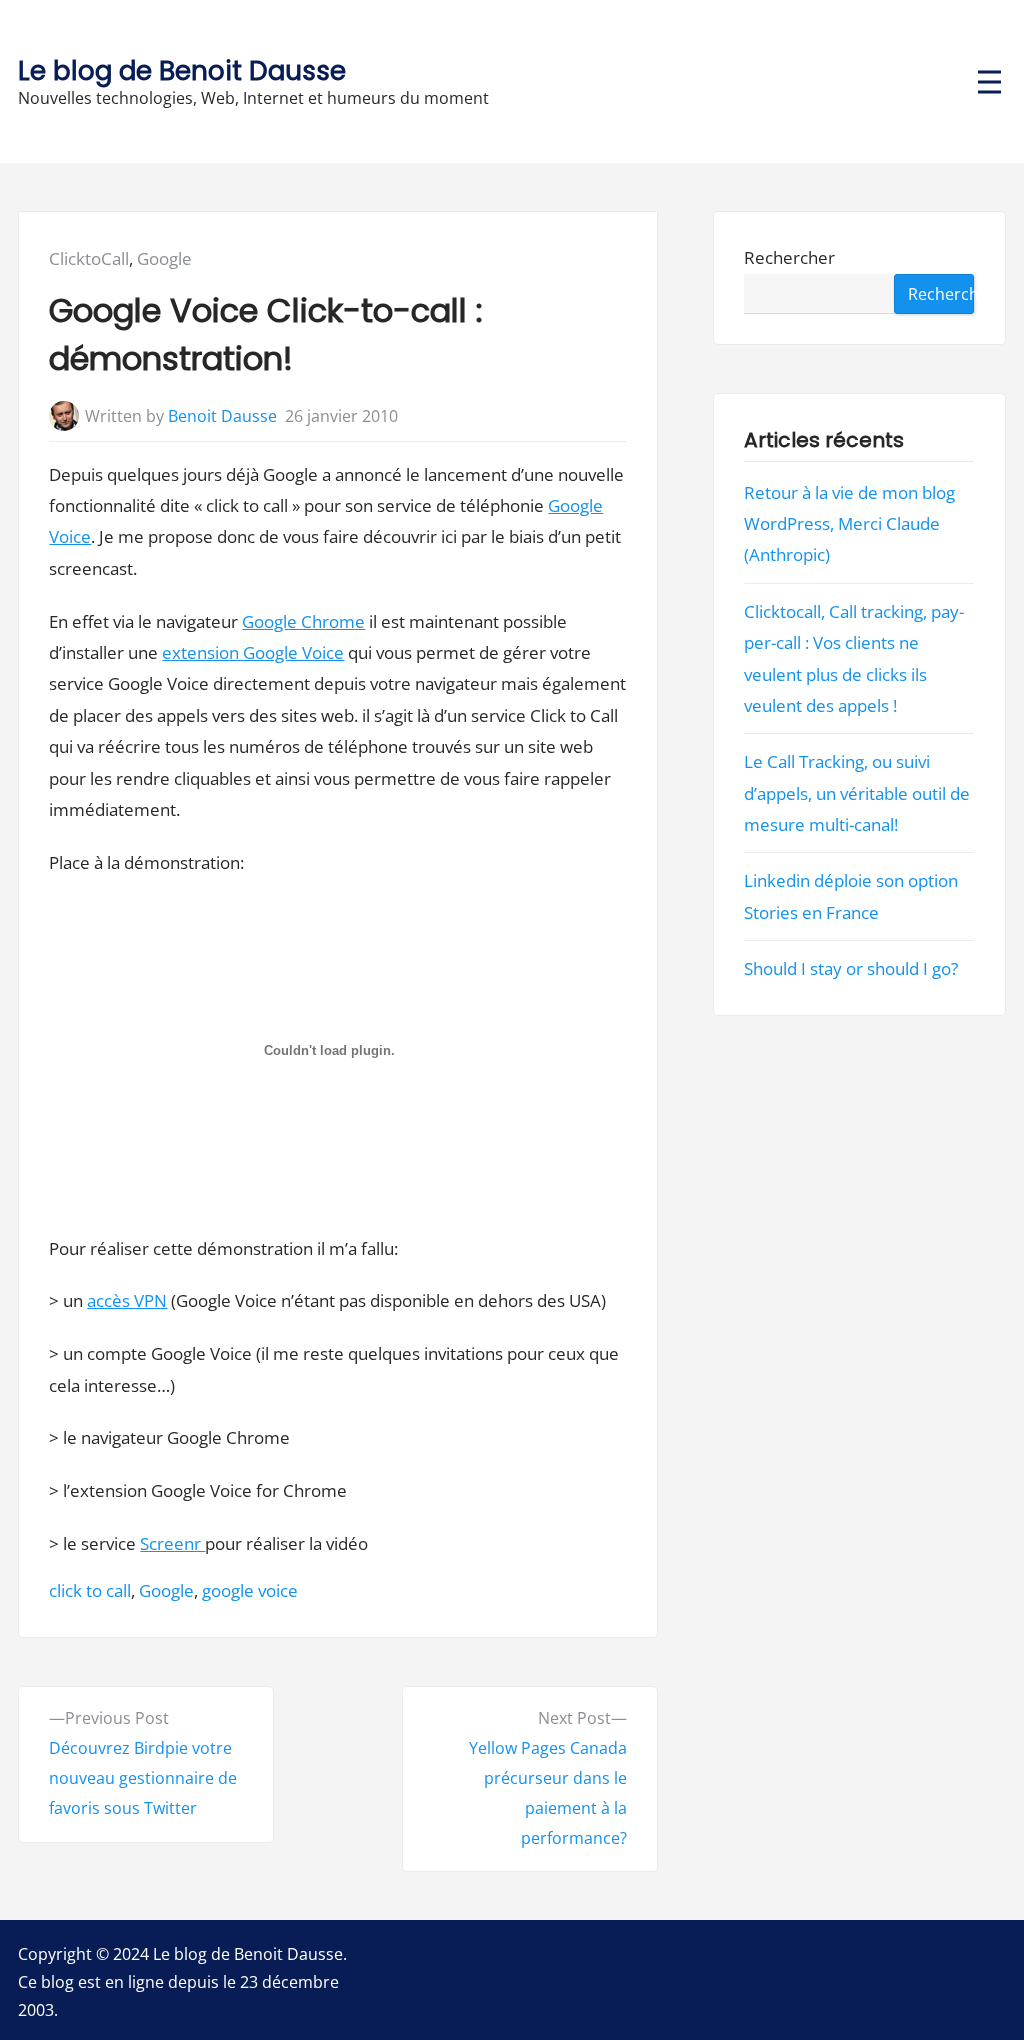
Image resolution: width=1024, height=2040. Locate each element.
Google (164, 258)
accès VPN (127, 1300)
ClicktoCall (89, 258)
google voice (250, 1590)
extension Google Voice (253, 652)
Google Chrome (303, 621)
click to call (90, 1590)
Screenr (172, 1543)
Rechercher (790, 258)
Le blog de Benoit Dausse (182, 70)
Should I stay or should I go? (852, 968)
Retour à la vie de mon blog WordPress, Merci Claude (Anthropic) (850, 524)
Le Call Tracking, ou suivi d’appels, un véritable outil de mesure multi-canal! (858, 793)
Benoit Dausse (222, 416)
